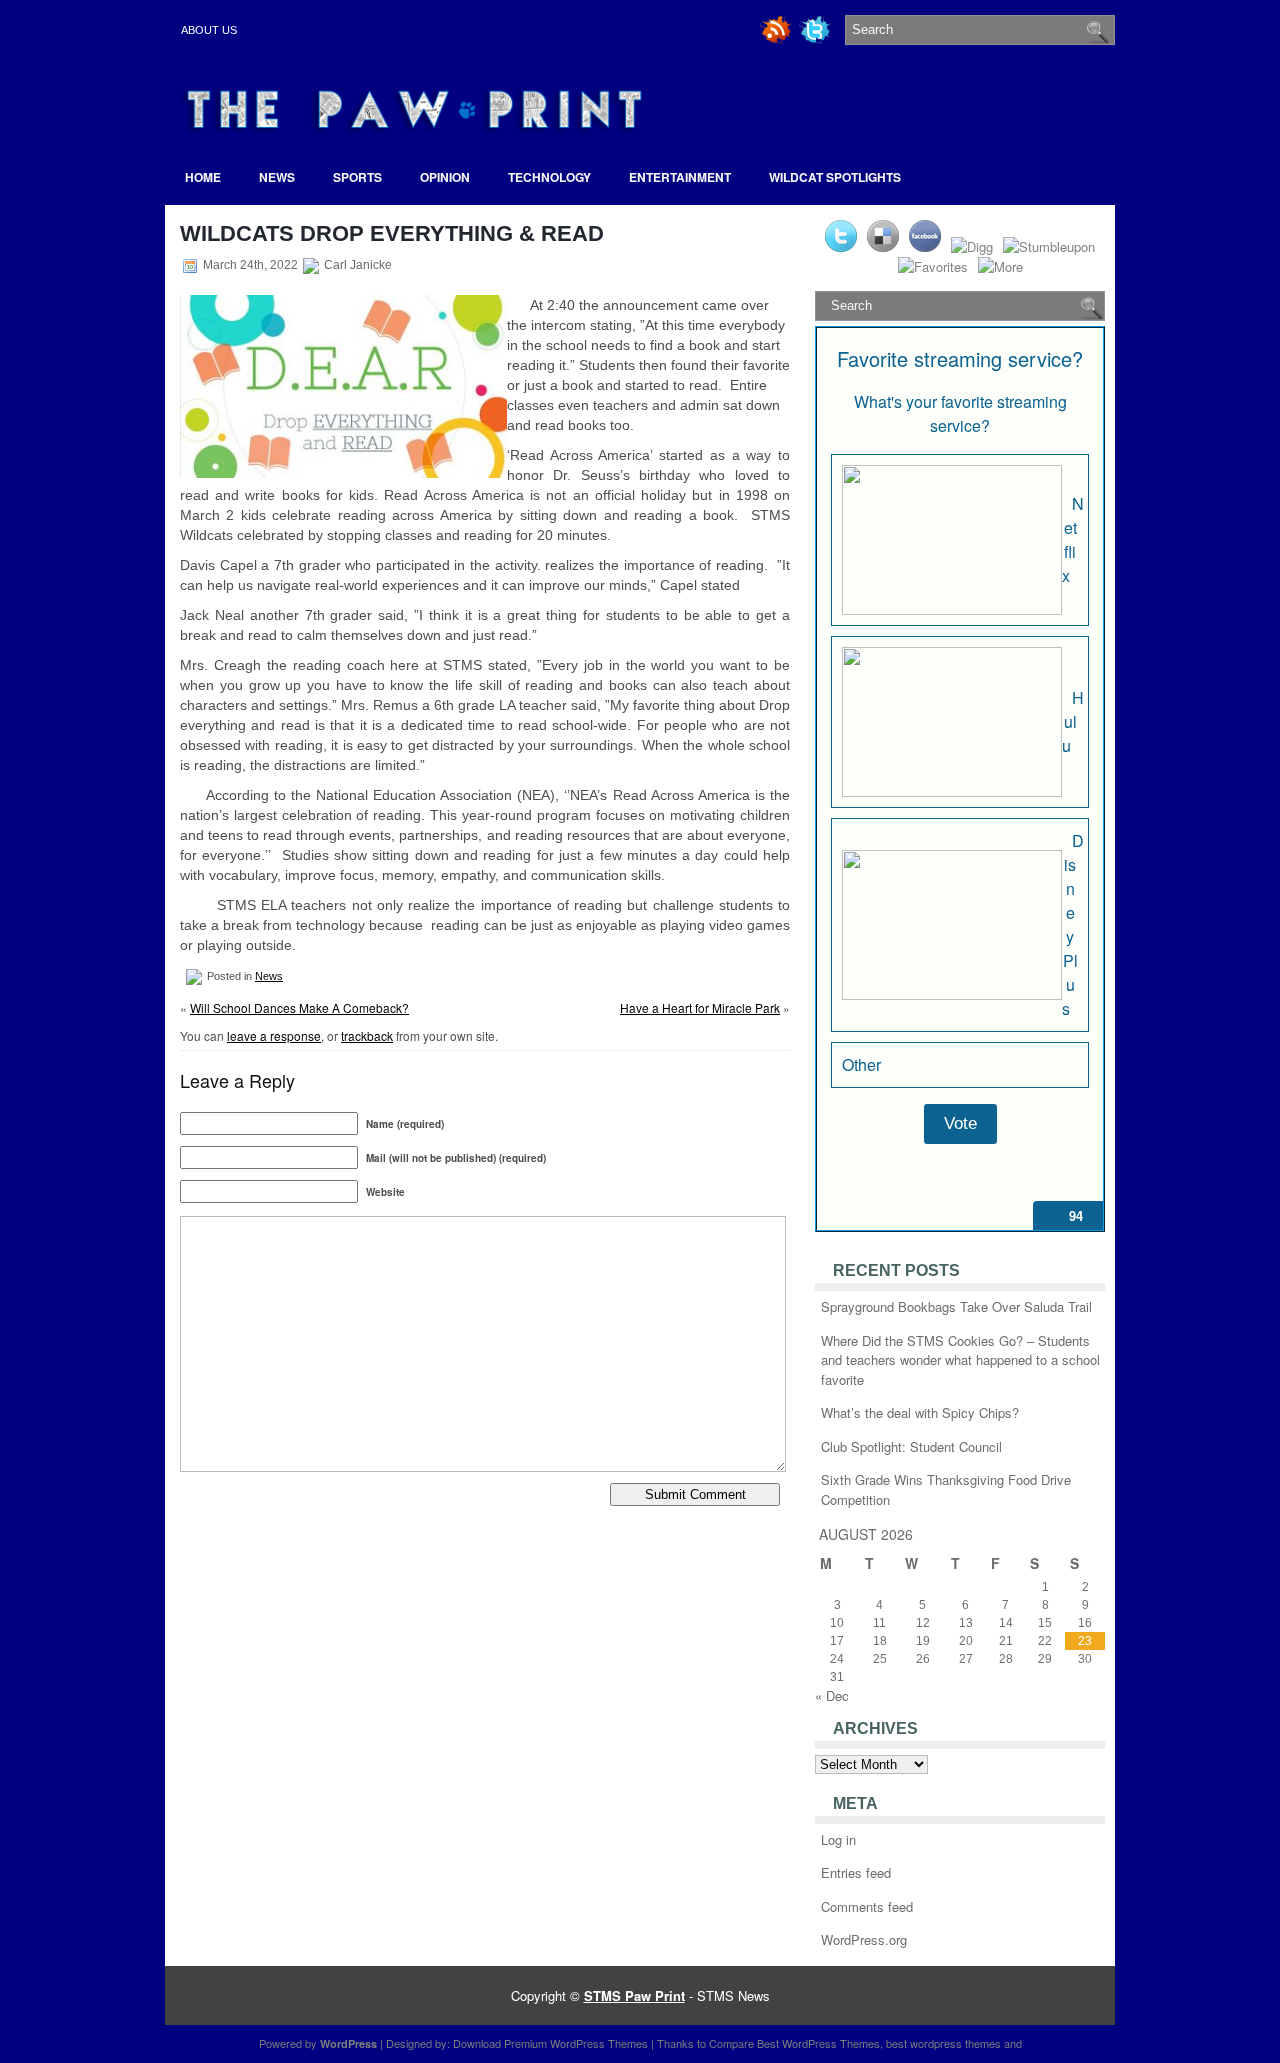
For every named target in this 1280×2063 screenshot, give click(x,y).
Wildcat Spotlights (835, 177)
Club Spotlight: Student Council (911, 1446)
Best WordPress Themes (818, 2043)
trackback (367, 1035)
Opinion (445, 177)
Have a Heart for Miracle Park (700, 1007)
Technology (549, 177)
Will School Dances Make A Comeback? (299, 1007)
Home (203, 177)
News (277, 177)
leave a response (274, 1035)
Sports (357, 177)
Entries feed (856, 1872)
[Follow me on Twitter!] (817, 40)
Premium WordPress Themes (576, 2043)
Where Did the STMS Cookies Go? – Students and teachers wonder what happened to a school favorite (960, 1360)
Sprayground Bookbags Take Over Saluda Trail (956, 1306)
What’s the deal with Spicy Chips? (920, 1412)
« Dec (832, 1695)
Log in (838, 1839)
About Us (209, 30)
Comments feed (867, 1906)
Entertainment (680, 177)
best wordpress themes (943, 2043)
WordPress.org (864, 1939)
